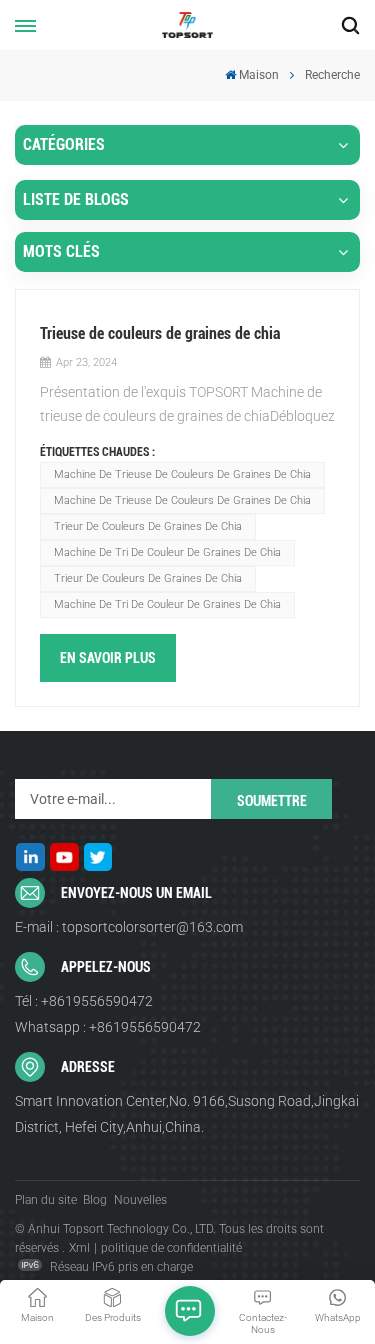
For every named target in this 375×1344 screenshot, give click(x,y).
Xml (79, 1248)
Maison (259, 75)
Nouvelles (140, 1200)
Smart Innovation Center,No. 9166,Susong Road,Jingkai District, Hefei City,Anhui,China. (187, 1114)
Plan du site (46, 1200)
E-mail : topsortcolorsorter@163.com (129, 927)
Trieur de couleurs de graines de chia (148, 526)
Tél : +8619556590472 (84, 1001)
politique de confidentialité (171, 1248)
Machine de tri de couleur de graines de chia (167, 552)
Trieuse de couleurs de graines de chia (160, 333)
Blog (95, 1200)
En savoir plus (108, 658)
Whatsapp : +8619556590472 (108, 1027)
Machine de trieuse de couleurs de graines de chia (182, 474)
